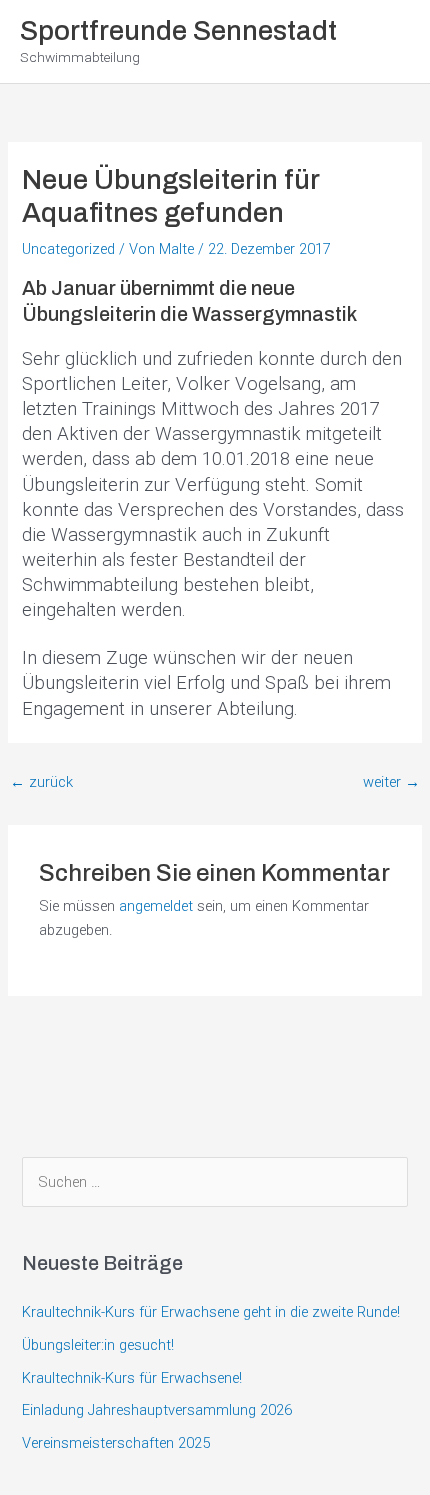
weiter (391, 782)
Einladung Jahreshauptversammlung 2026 (157, 1410)
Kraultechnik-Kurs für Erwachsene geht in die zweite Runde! (211, 1312)
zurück (41, 782)
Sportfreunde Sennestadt (178, 31)
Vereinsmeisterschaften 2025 (116, 1443)
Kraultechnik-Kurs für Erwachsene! (132, 1378)
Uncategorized (68, 249)
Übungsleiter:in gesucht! (98, 1345)
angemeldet (156, 906)
